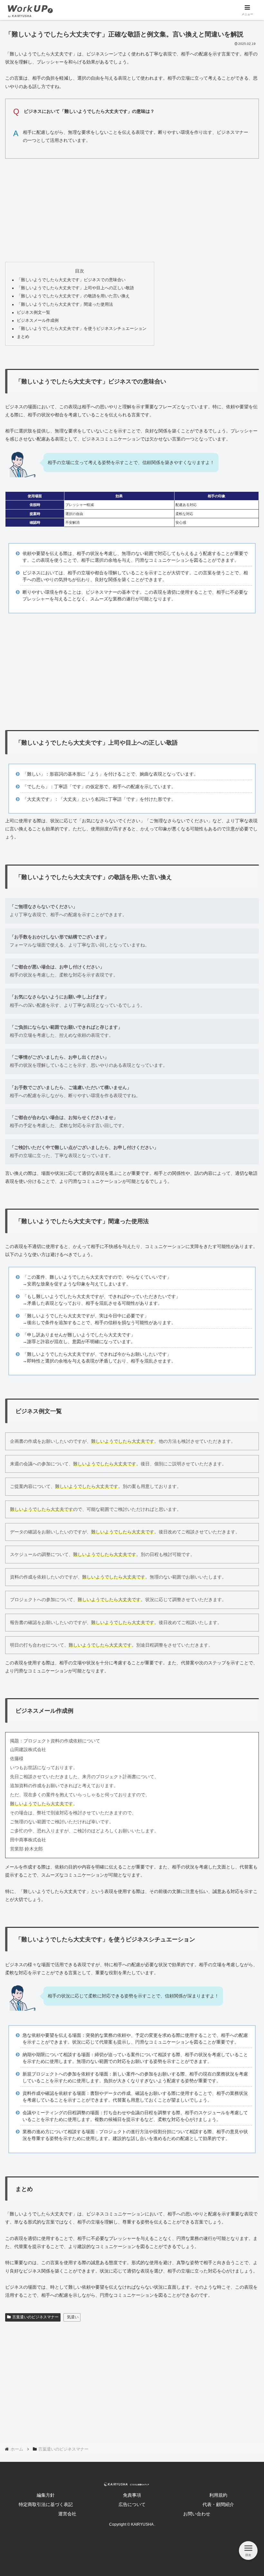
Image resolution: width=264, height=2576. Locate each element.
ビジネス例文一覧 (33, 312)
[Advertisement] (132, 209)
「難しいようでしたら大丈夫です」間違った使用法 (65, 304)
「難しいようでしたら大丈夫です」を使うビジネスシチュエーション (82, 329)
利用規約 (218, 2495)
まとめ (23, 337)
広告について (132, 2504)
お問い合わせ (197, 2514)
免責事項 (132, 2495)
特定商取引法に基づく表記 (46, 2504)
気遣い (73, 2317)
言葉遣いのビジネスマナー (35, 2317)
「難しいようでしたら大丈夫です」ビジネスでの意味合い (71, 280)
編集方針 (46, 2495)
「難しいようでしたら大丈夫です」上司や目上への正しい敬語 (75, 288)
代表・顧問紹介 (218, 2504)
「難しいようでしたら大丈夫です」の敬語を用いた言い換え (73, 296)
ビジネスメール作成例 (38, 321)
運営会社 (67, 2514)
